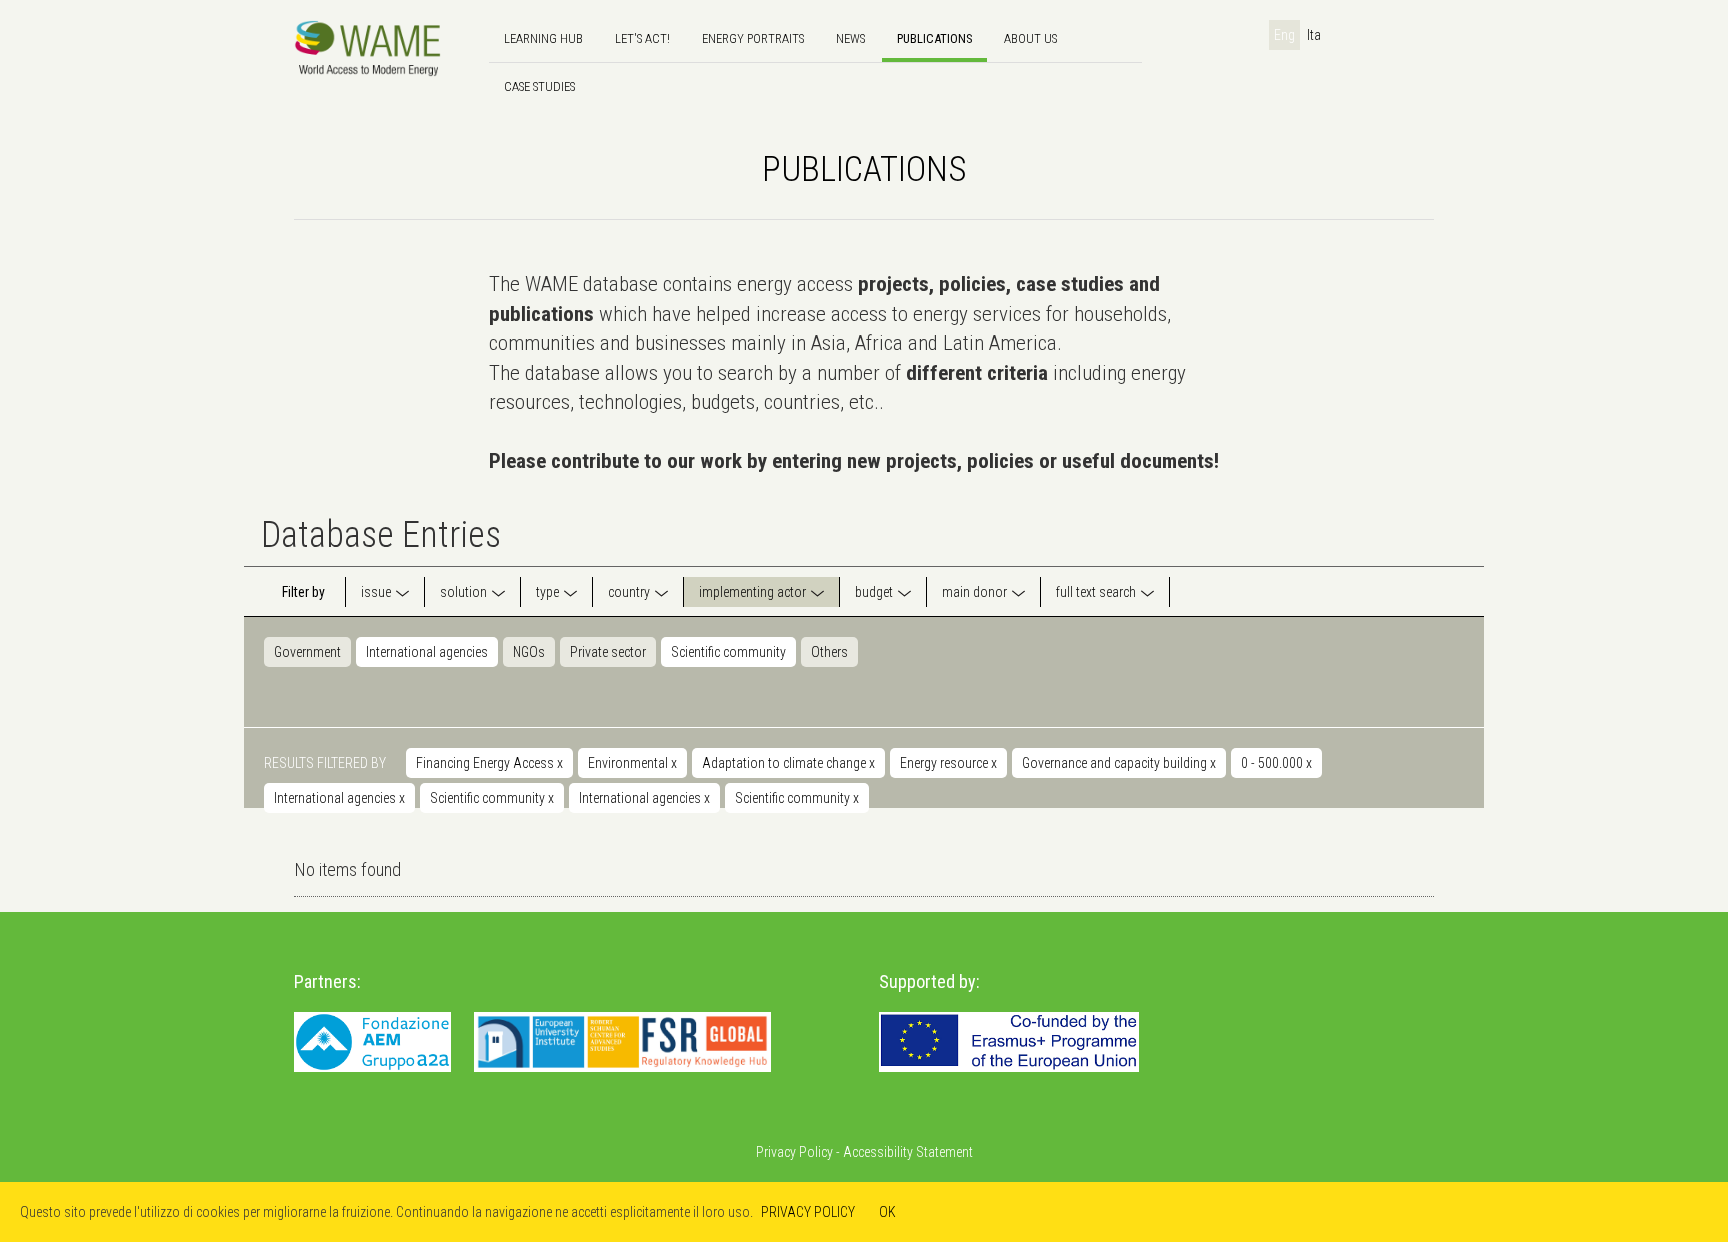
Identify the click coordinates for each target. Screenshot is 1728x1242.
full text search (1096, 592)
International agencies (427, 652)
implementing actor (752, 592)
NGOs (529, 652)
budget (874, 592)
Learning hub (543, 38)
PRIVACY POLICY (808, 1212)
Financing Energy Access (489, 763)
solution (463, 592)
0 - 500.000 (1276, 763)
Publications (934, 38)
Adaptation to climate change (788, 763)
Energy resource (948, 763)
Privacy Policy (794, 1152)
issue (376, 592)
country (629, 592)
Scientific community (728, 652)
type (547, 592)
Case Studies (539, 86)
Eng (1284, 35)
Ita (1314, 35)
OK (887, 1212)
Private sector (608, 652)
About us (1030, 38)
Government (307, 652)
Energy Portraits (753, 38)
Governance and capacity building (1119, 763)
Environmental (632, 763)
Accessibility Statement (908, 1152)
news (850, 38)
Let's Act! (642, 38)
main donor (974, 592)
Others (829, 652)
